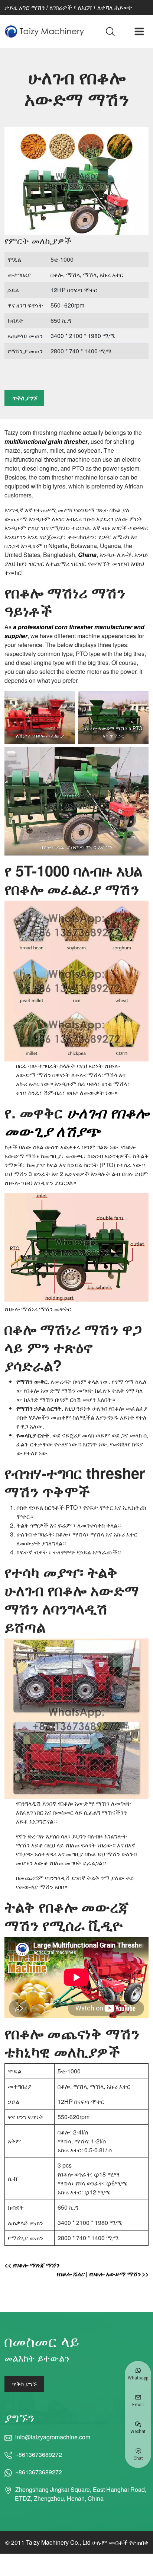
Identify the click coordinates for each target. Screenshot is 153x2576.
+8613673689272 (39, 2454)
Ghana (87, 555)
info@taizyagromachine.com (53, 2437)
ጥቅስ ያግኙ (24, 398)
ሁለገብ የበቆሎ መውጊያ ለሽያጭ (76, 1121)
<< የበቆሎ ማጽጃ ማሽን (32, 2265)
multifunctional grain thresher (46, 441)
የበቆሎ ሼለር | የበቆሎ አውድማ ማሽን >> (102, 2274)
